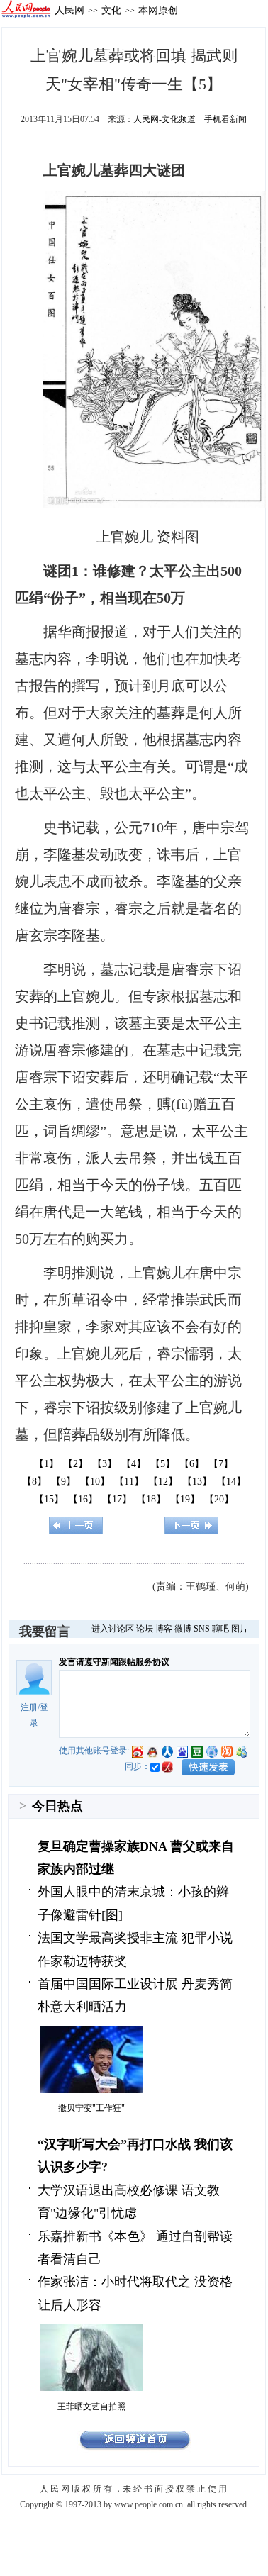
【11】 (129, 1482)
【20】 (219, 1499)
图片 (240, 1629)
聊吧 (220, 1629)
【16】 (83, 1499)
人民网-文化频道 (164, 119)
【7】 (221, 1464)
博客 (164, 1629)
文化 (111, 10)
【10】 (95, 1482)
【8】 (34, 1482)
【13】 (197, 1482)
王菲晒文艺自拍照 (91, 2407)
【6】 (192, 1464)
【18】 (151, 1499)
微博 (183, 1629)
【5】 (163, 1464)
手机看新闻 (225, 119)
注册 (29, 1707)
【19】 (185, 1499)
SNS (202, 1629)
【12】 (163, 1482)
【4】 (134, 1464)
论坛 (145, 1629)
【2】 (76, 1464)
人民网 (69, 10)
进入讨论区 (113, 1629)
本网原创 (158, 10)
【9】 (63, 1482)
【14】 (231, 1482)
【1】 (46, 1464)
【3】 (105, 1464)
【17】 (117, 1499)
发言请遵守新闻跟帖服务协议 (114, 1662)
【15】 (49, 1499)
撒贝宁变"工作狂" (91, 2108)
